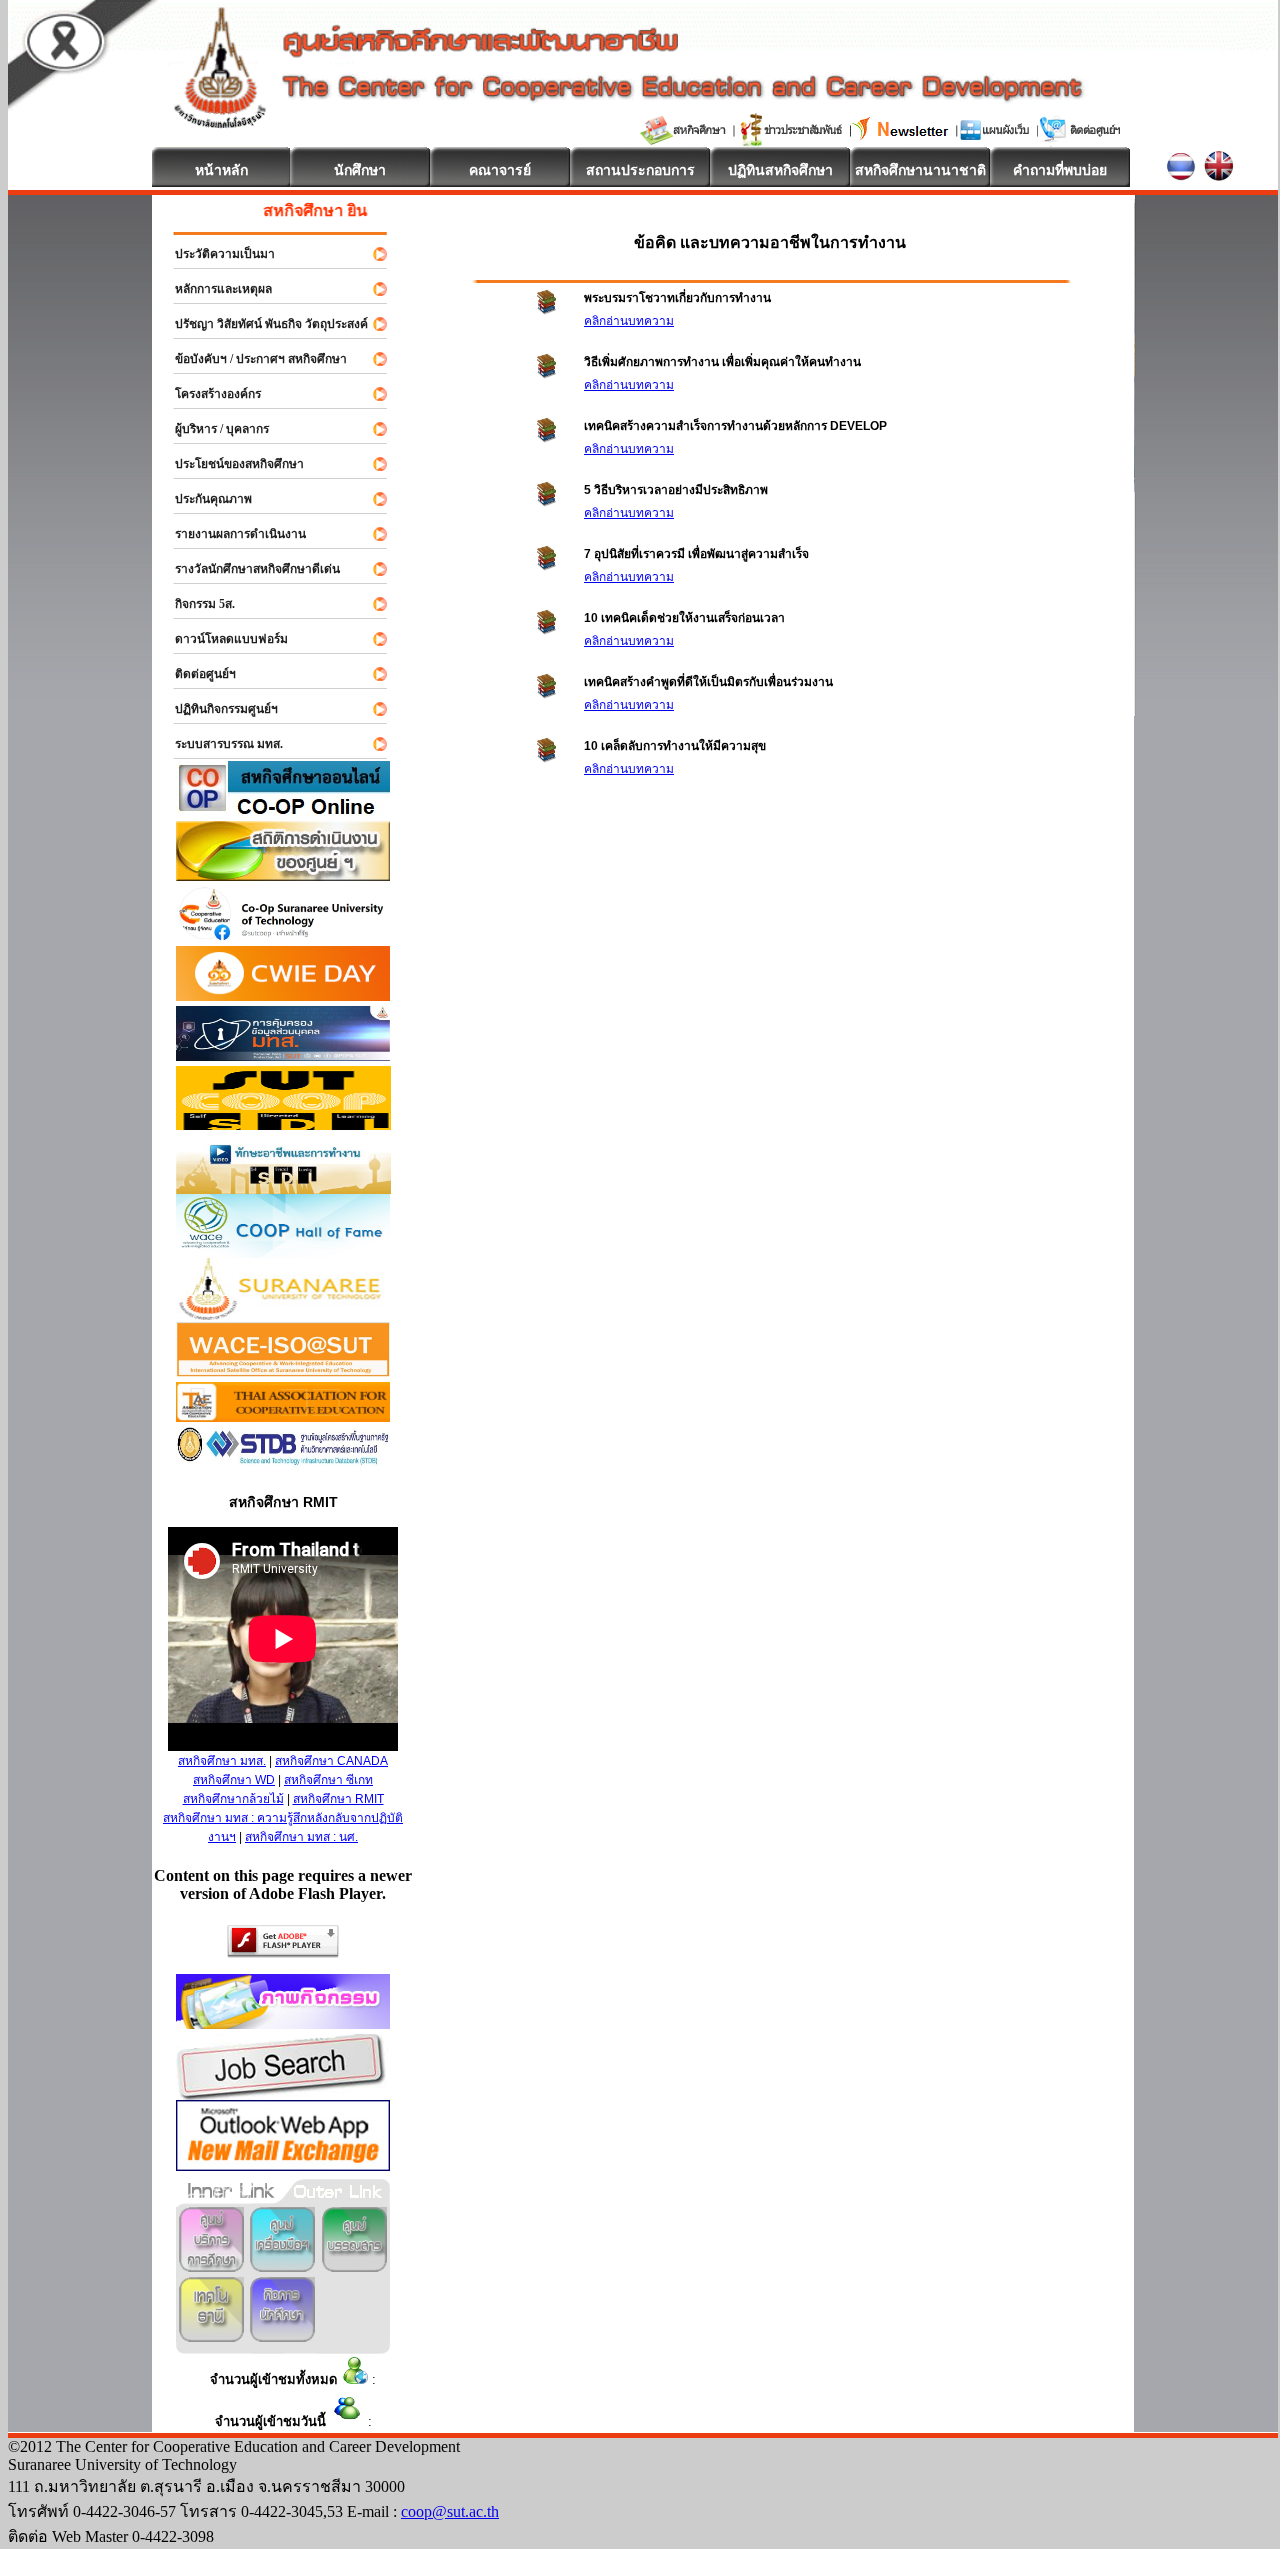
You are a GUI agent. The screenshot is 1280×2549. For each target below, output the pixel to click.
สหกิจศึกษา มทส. (222, 1761)
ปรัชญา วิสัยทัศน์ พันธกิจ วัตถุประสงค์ (262, 324)
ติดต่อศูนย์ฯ (196, 674)
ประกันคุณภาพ (204, 499)
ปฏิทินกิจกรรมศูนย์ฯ (217, 709)
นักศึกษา (360, 170)
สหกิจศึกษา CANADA (331, 1761)
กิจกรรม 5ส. (196, 604)
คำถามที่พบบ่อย (1060, 170)
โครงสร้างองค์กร (209, 394)
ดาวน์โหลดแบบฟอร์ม (222, 639)
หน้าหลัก (221, 170)
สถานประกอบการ (640, 170)
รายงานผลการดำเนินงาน (231, 534)
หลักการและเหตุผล (214, 289)
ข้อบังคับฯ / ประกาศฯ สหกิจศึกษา (252, 359)
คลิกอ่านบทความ (629, 321)
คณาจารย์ (500, 170)
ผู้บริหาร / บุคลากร (213, 429)
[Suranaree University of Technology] (283, 1124)
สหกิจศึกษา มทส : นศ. (301, 1837)
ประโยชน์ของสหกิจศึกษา (230, 464)
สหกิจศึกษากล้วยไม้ (233, 1799)
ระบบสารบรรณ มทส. (220, 744)
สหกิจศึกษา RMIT (338, 1799)
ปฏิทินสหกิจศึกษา (780, 170)
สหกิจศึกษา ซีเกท (328, 1780)
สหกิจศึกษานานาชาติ (920, 170)
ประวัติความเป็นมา (216, 254)
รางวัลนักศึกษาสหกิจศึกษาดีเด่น (248, 569)
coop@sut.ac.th (450, 2511)
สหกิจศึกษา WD (234, 1780)
